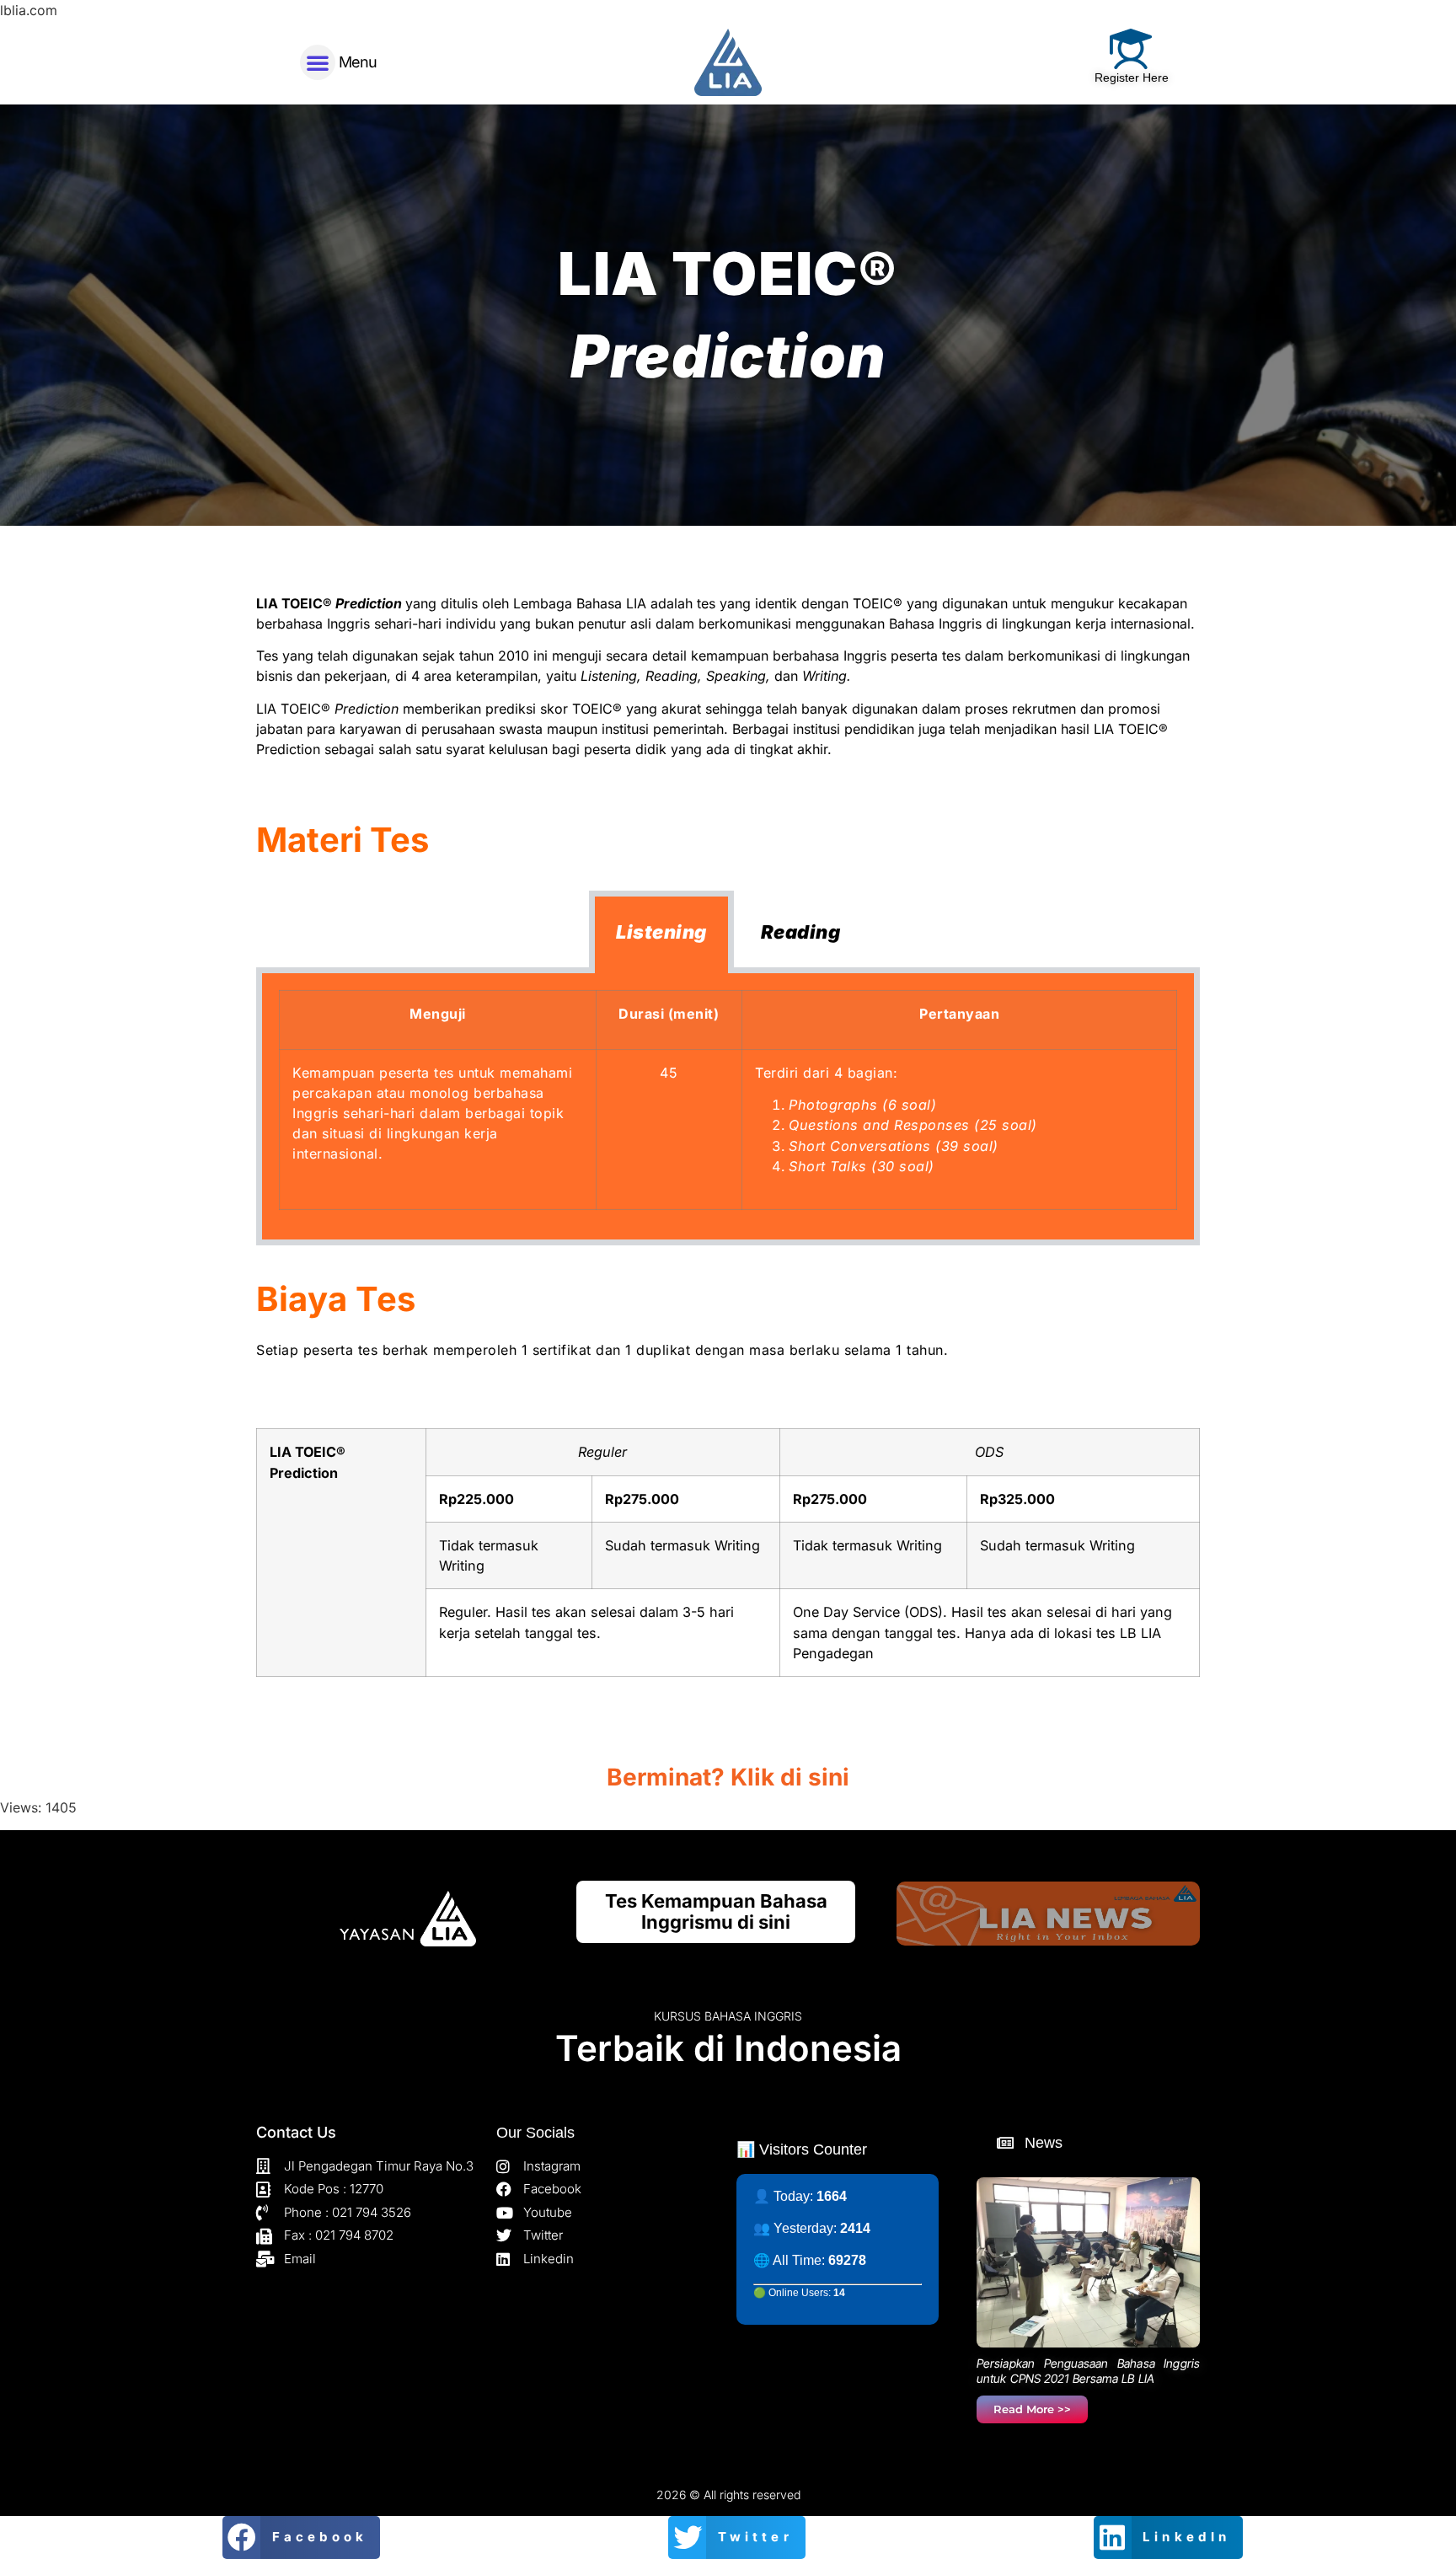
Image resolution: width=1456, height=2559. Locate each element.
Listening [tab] (661, 932)
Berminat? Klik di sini (728, 1777)
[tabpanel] (728, 1109)
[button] (318, 62)
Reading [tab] (801, 932)
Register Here (1132, 78)
